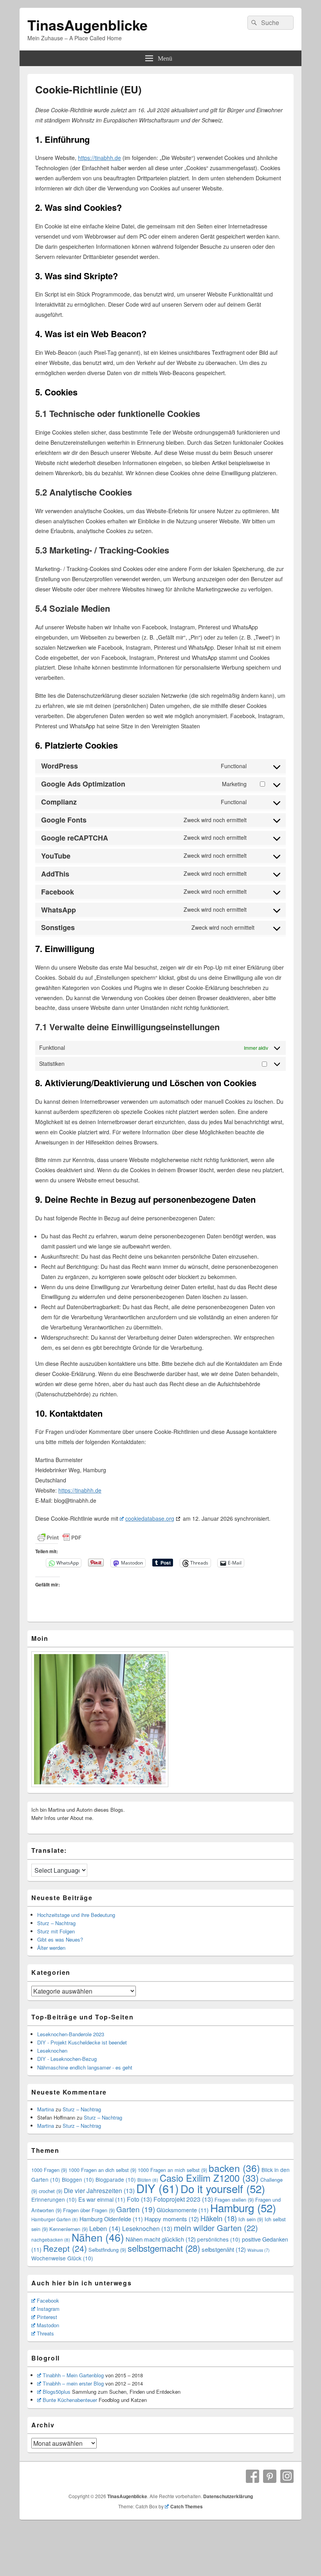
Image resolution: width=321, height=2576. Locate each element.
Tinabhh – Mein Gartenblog (73, 2375)
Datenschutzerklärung (228, 2496)
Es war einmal (102, 2199)
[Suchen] (253, 23)
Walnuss (259, 2250)
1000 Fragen (49, 2170)
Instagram (48, 2309)
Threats (45, 2333)
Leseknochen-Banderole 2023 (71, 2034)
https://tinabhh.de (99, 158)
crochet (50, 2191)
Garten (136, 2209)
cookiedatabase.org (150, 1518)
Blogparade (116, 2179)
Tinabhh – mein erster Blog (73, 2383)
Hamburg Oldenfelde (111, 2219)
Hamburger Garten (55, 2219)
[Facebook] (252, 2476)
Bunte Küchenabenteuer (70, 2400)
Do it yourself (223, 2188)
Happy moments (172, 2219)
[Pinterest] (270, 2476)
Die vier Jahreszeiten (99, 2191)
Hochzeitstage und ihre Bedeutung (76, 1915)
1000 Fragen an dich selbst (102, 2170)
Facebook (48, 2300)
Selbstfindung (107, 2250)
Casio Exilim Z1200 (209, 2178)
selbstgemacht (164, 2248)
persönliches (219, 2239)
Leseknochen (52, 2051)
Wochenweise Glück (62, 2258)
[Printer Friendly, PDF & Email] (60, 1538)
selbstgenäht (224, 2249)
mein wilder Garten (216, 2228)
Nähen (98, 2237)
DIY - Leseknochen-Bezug (67, 2059)
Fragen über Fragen (89, 2210)
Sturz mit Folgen (56, 1931)
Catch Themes (187, 2506)
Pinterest (47, 2317)
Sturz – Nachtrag (56, 1923)
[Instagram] (287, 2476)
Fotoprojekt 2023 (183, 2199)
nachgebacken (51, 2240)
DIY (158, 2188)
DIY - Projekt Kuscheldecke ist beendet (82, 2042)
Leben (105, 2228)
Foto (139, 2199)
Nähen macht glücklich (161, 2239)
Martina (46, 2109)
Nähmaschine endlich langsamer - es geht (85, 2067)
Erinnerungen (54, 2199)
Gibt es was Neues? (60, 1939)
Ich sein (251, 2219)
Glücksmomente (183, 2210)
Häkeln (219, 2218)
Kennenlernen (69, 2229)
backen (234, 2168)
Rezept (65, 2248)
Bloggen (78, 2179)
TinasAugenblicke (87, 25)
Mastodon (48, 2325)
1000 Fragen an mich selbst (172, 2170)
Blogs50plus (57, 2392)
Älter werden (51, 1948)
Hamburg (243, 2208)
